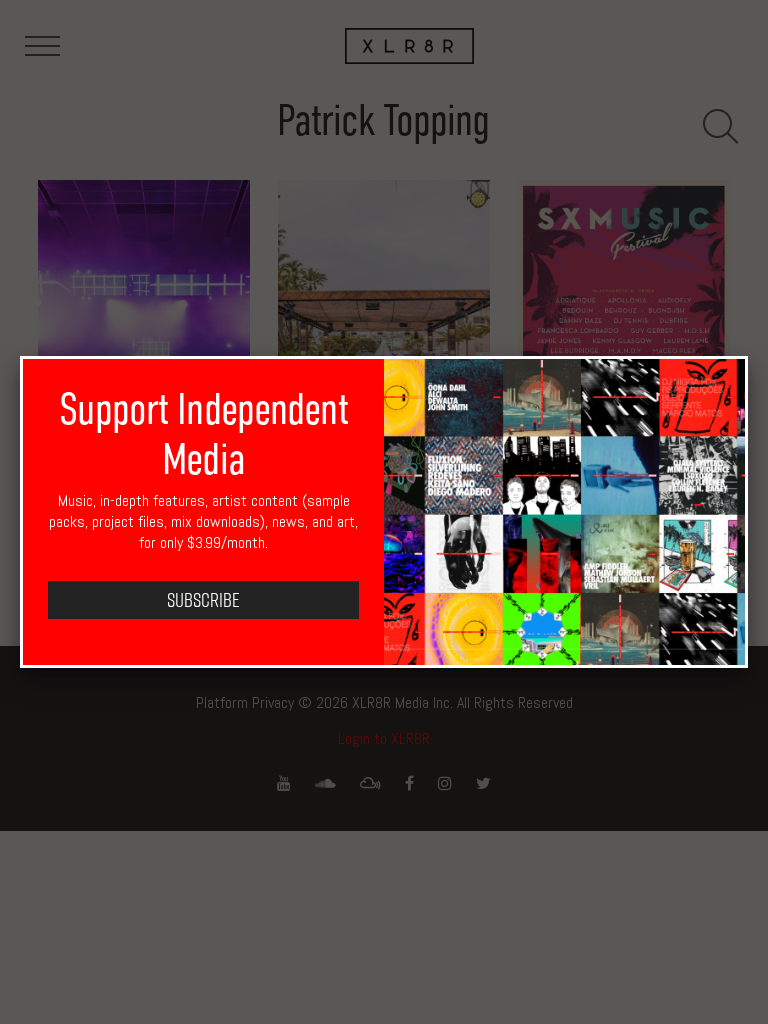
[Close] (748, 356)
